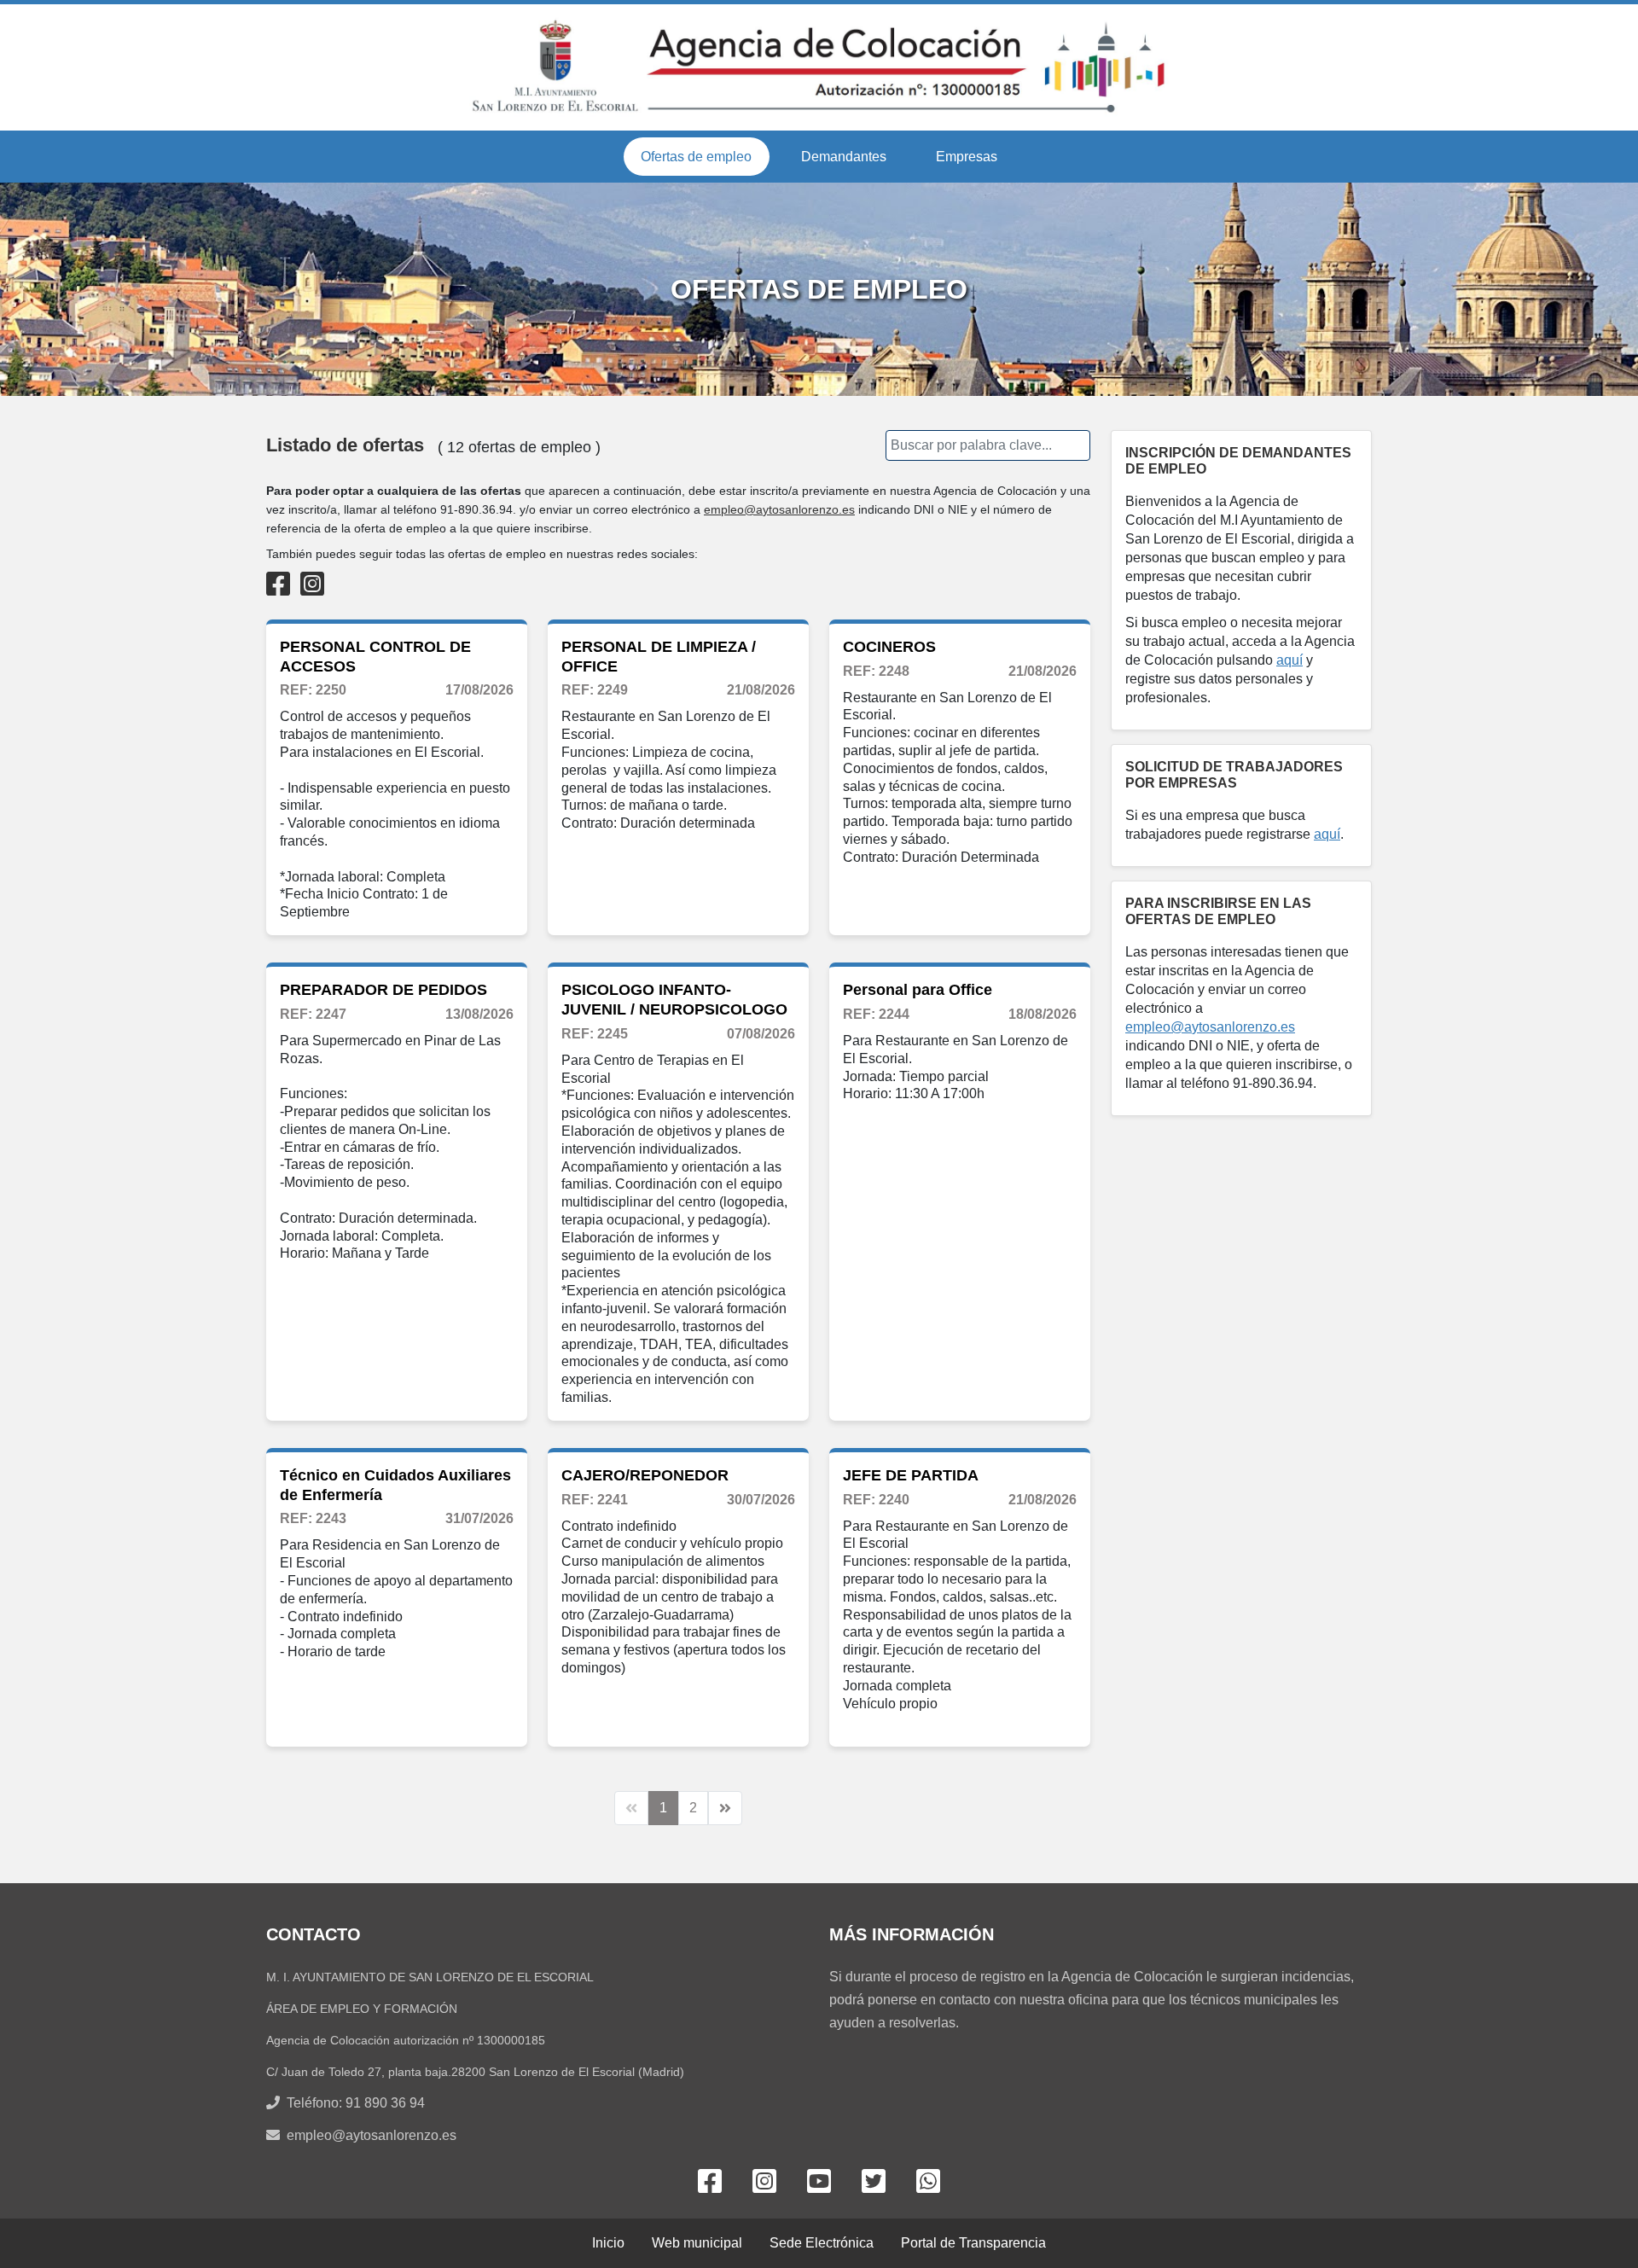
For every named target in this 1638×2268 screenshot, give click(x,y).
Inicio (608, 2243)
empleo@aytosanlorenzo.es (779, 509)
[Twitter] (874, 2183)
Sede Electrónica (822, 2243)
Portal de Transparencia (973, 2243)
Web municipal (697, 2243)
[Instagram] (312, 584)
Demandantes (844, 157)
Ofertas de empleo (696, 157)
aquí (1289, 660)
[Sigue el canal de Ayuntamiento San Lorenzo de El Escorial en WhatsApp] (928, 2183)
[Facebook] (278, 584)
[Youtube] (819, 2183)
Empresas (967, 157)
